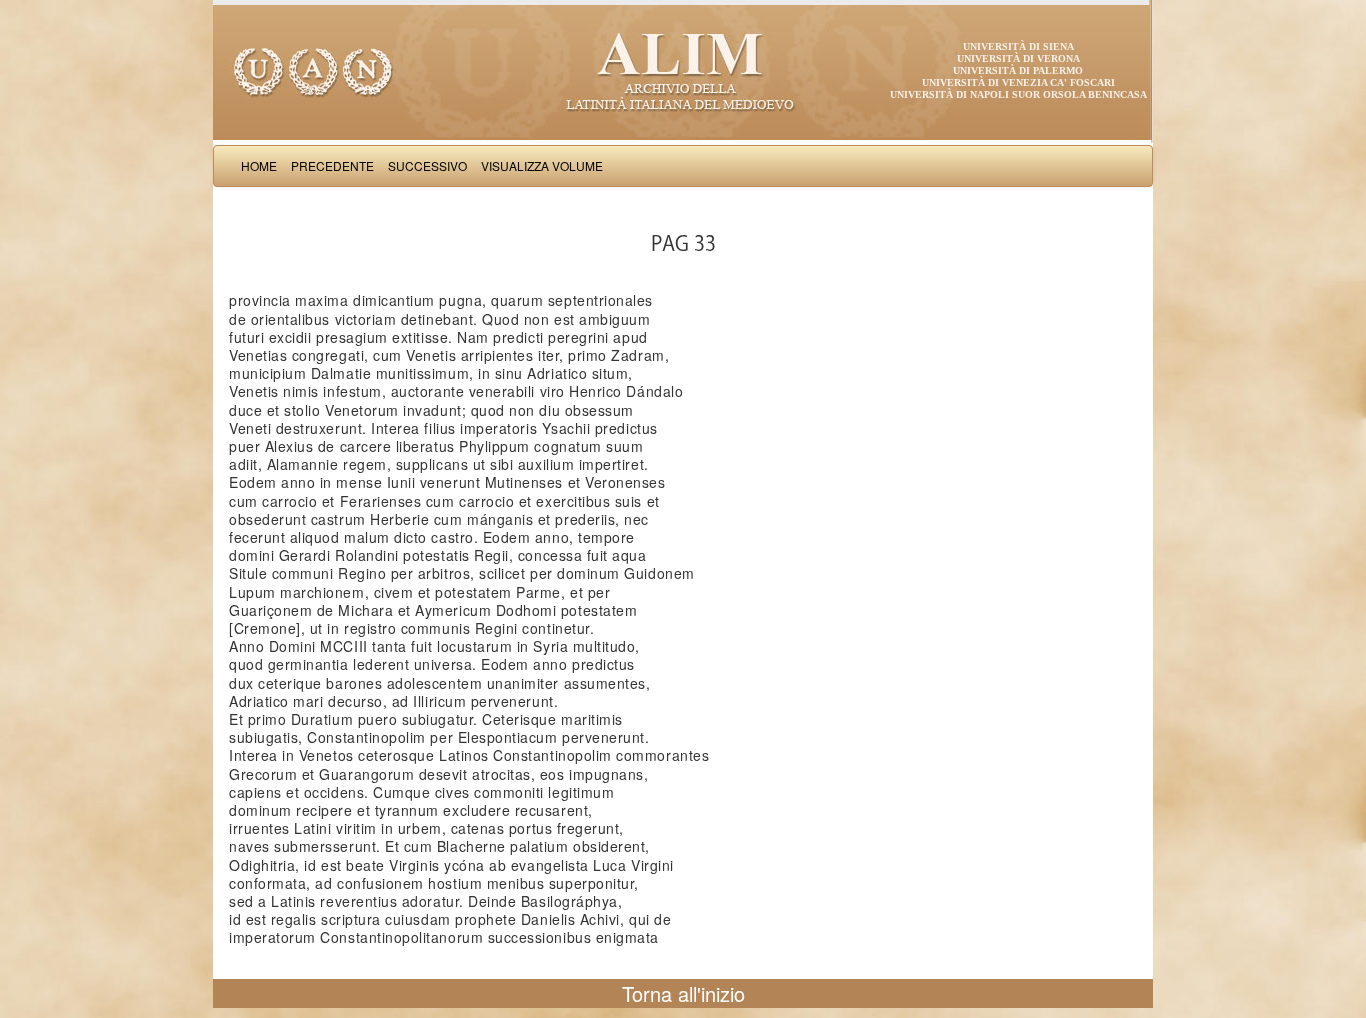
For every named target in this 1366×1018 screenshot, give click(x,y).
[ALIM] (683, 70)
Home (259, 165)
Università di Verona (1018, 58)
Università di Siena (1018, 46)
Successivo (427, 165)
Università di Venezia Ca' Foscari (1018, 82)
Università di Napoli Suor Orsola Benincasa (1018, 94)
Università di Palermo (1018, 70)
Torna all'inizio (683, 993)
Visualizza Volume (542, 165)
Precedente (332, 165)
